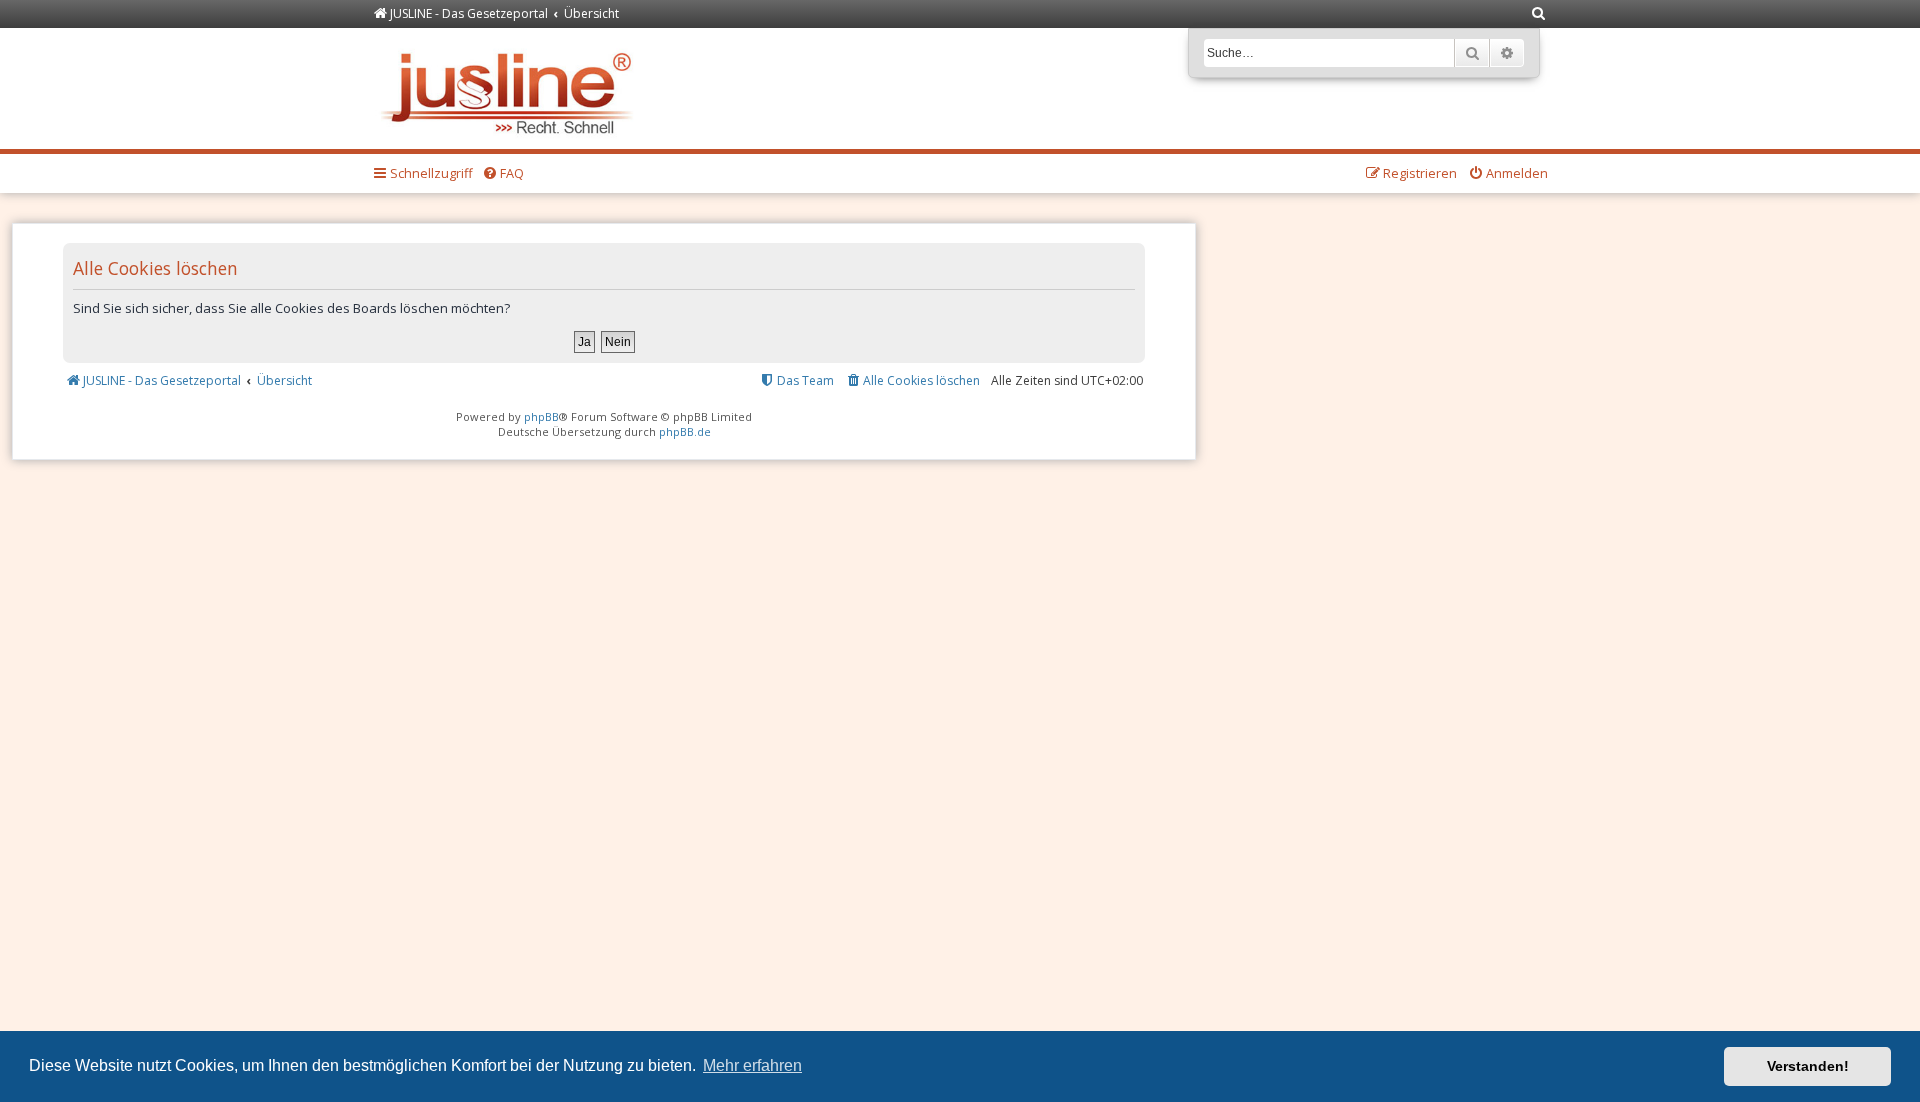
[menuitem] (1539, 14)
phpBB (541, 416)
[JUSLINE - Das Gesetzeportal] (511, 88)
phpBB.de (685, 431)
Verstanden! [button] (1808, 1066)
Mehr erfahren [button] (752, 1065)
